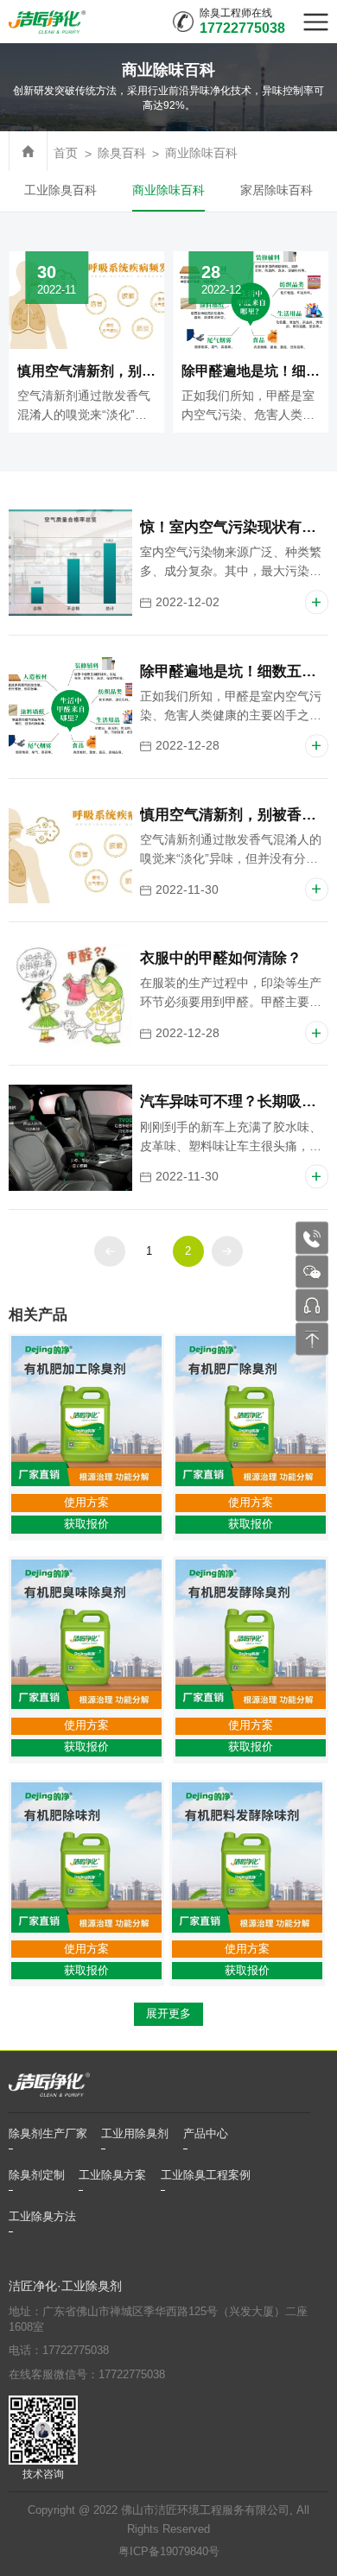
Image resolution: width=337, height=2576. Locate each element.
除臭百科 (122, 153)
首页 (66, 153)
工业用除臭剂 (135, 2134)
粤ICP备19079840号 (169, 2552)
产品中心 (206, 2134)
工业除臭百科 (60, 190)
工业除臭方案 (112, 2175)
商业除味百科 (201, 153)
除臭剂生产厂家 (48, 2134)
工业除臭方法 (42, 2217)
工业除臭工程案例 (206, 2175)
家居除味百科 (277, 190)
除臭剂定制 (37, 2175)
